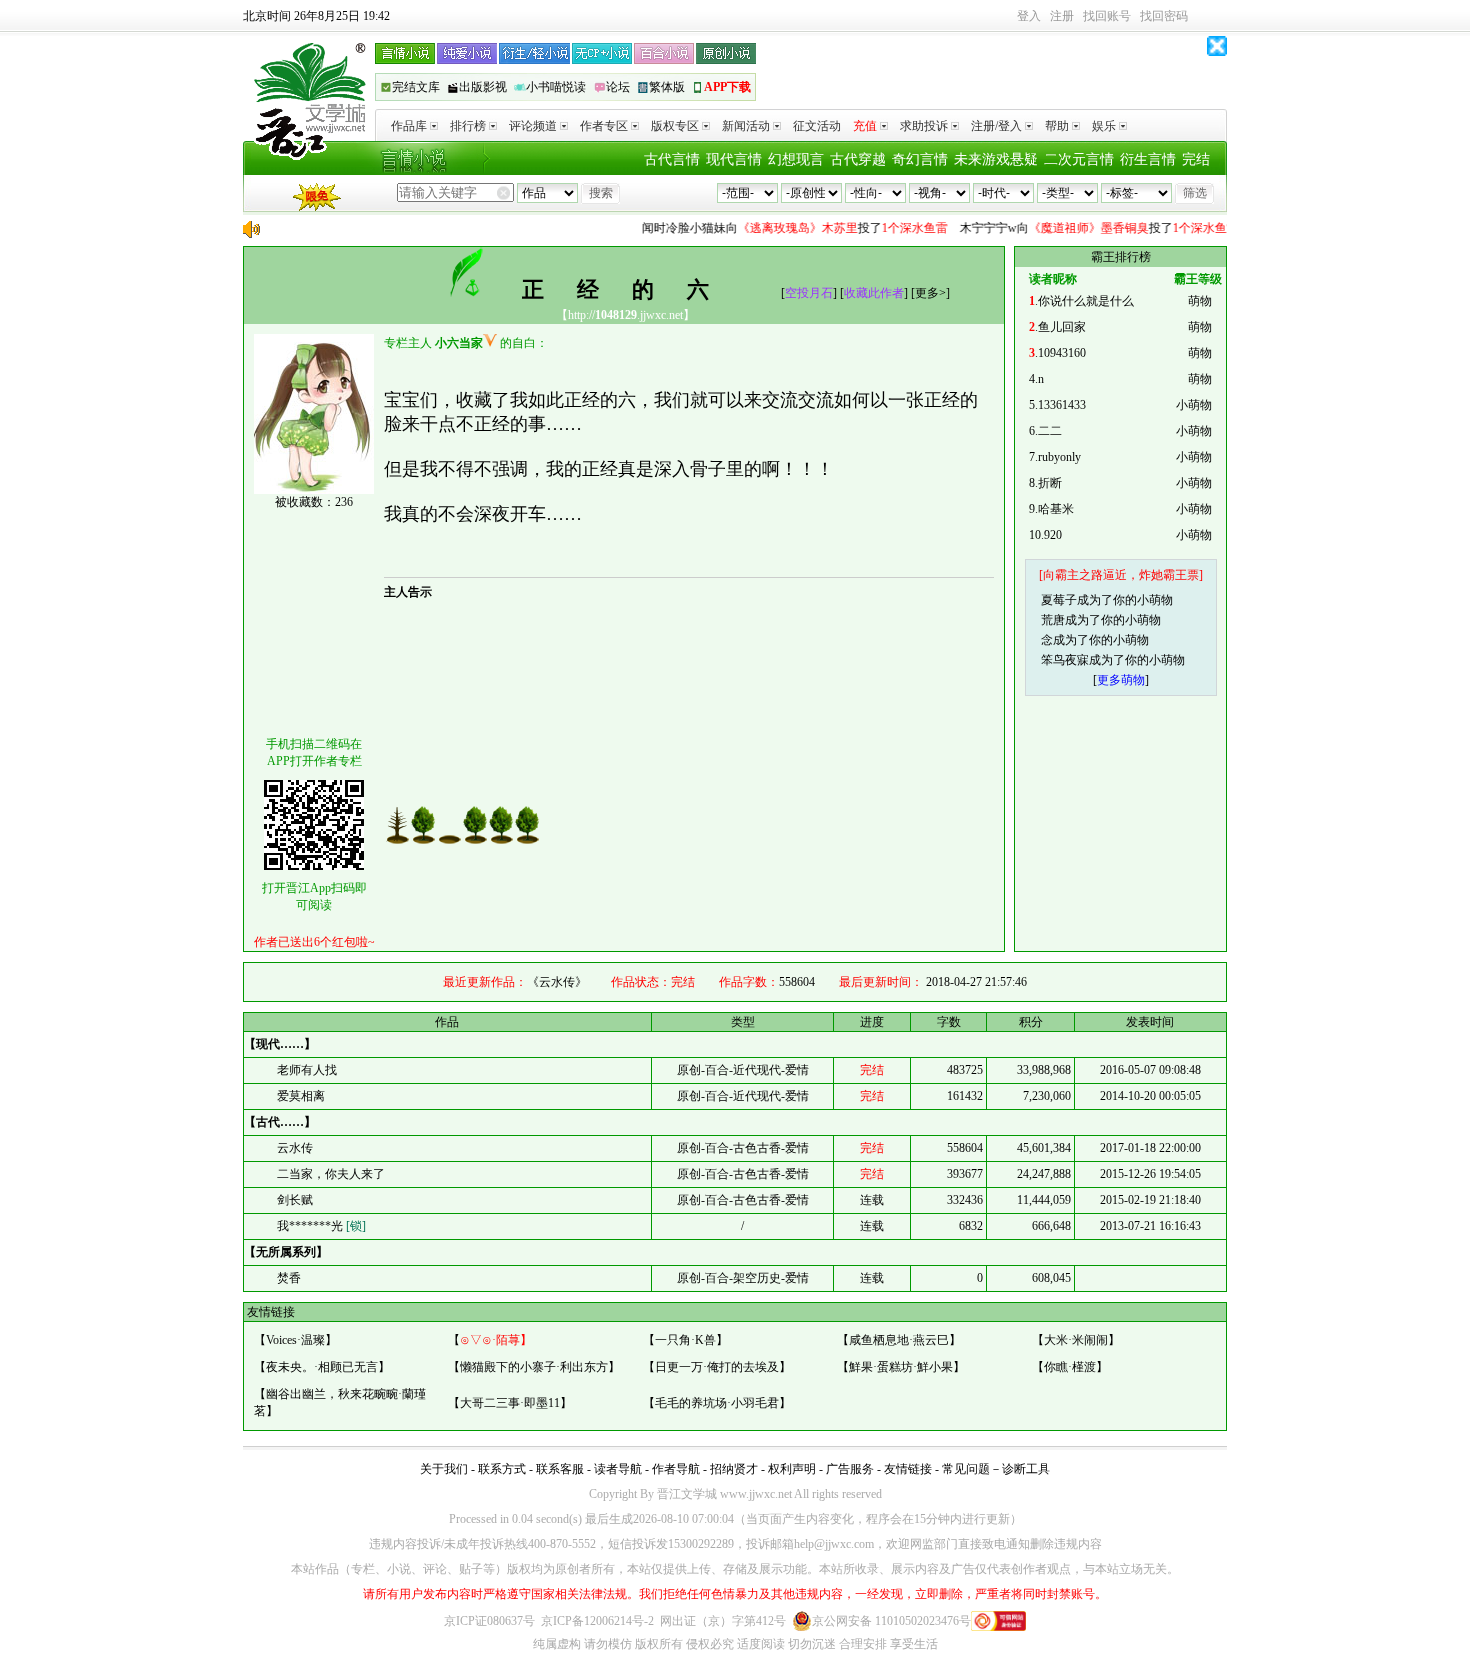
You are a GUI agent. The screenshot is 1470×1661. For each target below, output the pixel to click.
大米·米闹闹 (1076, 1340)
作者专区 (604, 126)
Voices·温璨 (295, 1340)
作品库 (409, 126)
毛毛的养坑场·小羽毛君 (717, 1403)
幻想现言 (796, 159)
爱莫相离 (301, 1096)
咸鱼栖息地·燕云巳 (899, 1340)
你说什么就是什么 (1086, 301)
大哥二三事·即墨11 (510, 1403)
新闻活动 (746, 126)
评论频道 (533, 126)
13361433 (1062, 405)
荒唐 (1053, 620)
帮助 (1057, 126)
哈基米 (1056, 509)
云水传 (295, 1148)
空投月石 (809, 293)
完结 (1196, 159)
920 (1053, 535)
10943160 (1062, 353)
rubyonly (1059, 457)
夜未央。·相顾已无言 (322, 1367)
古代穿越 (858, 159)
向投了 (777, 228)
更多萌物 (1121, 680)
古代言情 (672, 159)
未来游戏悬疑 (996, 159)
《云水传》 (557, 982)
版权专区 (675, 126)
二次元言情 (1079, 159)
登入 (1029, 16)
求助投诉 (924, 126)
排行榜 (468, 126)
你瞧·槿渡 (1070, 1367)
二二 (1050, 431)
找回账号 (1107, 16)
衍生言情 (1148, 159)
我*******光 (321, 1226)
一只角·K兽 (685, 1340)
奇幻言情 (920, 159)
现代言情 (734, 159)
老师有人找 (307, 1070)
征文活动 (817, 126)
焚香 (289, 1278)
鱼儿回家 (1062, 327)
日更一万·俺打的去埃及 (717, 1367)
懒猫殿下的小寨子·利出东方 (534, 1367)
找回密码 (1164, 16)
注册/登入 (996, 126)
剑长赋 (295, 1200)
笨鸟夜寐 (1065, 660)
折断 (1050, 483)
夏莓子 (1059, 600)
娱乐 (1104, 126)
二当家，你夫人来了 (331, 1174)
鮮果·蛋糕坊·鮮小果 (901, 1367)
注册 (1062, 16)
